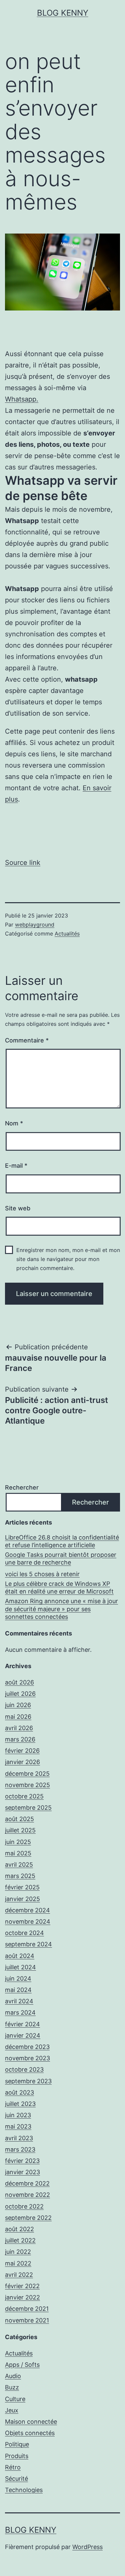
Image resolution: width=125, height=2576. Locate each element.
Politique (17, 2444)
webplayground (35, 925)
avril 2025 (19, 1865)
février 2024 (22, 2024)
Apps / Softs (22, 2365)
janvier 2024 (23, 2035)
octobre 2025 (24, 1796)
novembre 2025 (27, 1785)
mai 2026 (18, 1717)
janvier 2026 (22, 1762)
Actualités (67, 934)
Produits (17, 2456)
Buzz (12, 2387)
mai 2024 (18, 1990)
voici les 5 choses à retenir (42, 1574)
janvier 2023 (22, 2172)
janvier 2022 (22, 2297)
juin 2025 (18, 1842)
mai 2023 (18, 2126)
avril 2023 (19, 2138)
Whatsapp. (22, 399)
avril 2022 (19, 2275)
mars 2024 (20, 2012)
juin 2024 (18, 1978)
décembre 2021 (27, 2309)
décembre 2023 (27, 2047)
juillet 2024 (20, 1967)
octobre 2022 (24, 2206)
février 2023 (22, 2161)
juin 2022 (18, 2252)
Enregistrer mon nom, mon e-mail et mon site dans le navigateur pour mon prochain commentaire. (68, 1259)
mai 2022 (18, 2263)
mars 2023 (20, 2149)
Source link (23, 863)
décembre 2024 (27, 1910)
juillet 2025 (20, 1830)
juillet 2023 (20, 2104)
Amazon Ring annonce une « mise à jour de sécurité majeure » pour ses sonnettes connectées (61, 1609)
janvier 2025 (22, 1899)
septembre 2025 (28, 1808)
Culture (15, 2399)
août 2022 (19, 2229)
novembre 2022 (27, 2195)
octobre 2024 (24, 1933)
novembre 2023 (27, 2058)
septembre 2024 (28, 1944)
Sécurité (16, 2479)
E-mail (16, 1166)
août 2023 (19, 2092)
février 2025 (22, 1887)
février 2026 (22, 1751)
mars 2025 (20, 1876)
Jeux (12, 2410)
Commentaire (27, 1040)
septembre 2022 (28, 2218)
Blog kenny (63, 13)
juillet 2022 (20, 2240)
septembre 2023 (28, 2081)
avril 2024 (19, 2001)
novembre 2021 (27, 2320)
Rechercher (22, 1487)
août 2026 (19, 1682)
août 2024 (20, 1956)
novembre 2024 (28, 1922)
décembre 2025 (27, 1774)
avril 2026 (19, 1728)
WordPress (87, 2547)
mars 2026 (20, 1739)
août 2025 (19, 1819)
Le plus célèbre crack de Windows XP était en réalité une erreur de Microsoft (59, 1588)
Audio (13, 2376)
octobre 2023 (24, 2069)
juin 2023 (18, 2115)
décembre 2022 (27, 2183)
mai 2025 (18, 1853)
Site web (18, 1208)
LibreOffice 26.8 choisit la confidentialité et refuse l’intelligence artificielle (62, 1541)
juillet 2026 (20, 1694)
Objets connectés (30, 2433)
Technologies (24, 2490)
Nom (14, 1123)
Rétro (13, 2467)
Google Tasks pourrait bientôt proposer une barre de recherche (61, 1559)
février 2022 (22, 2286)
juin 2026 (18, 1705)
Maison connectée (31, 2422)
